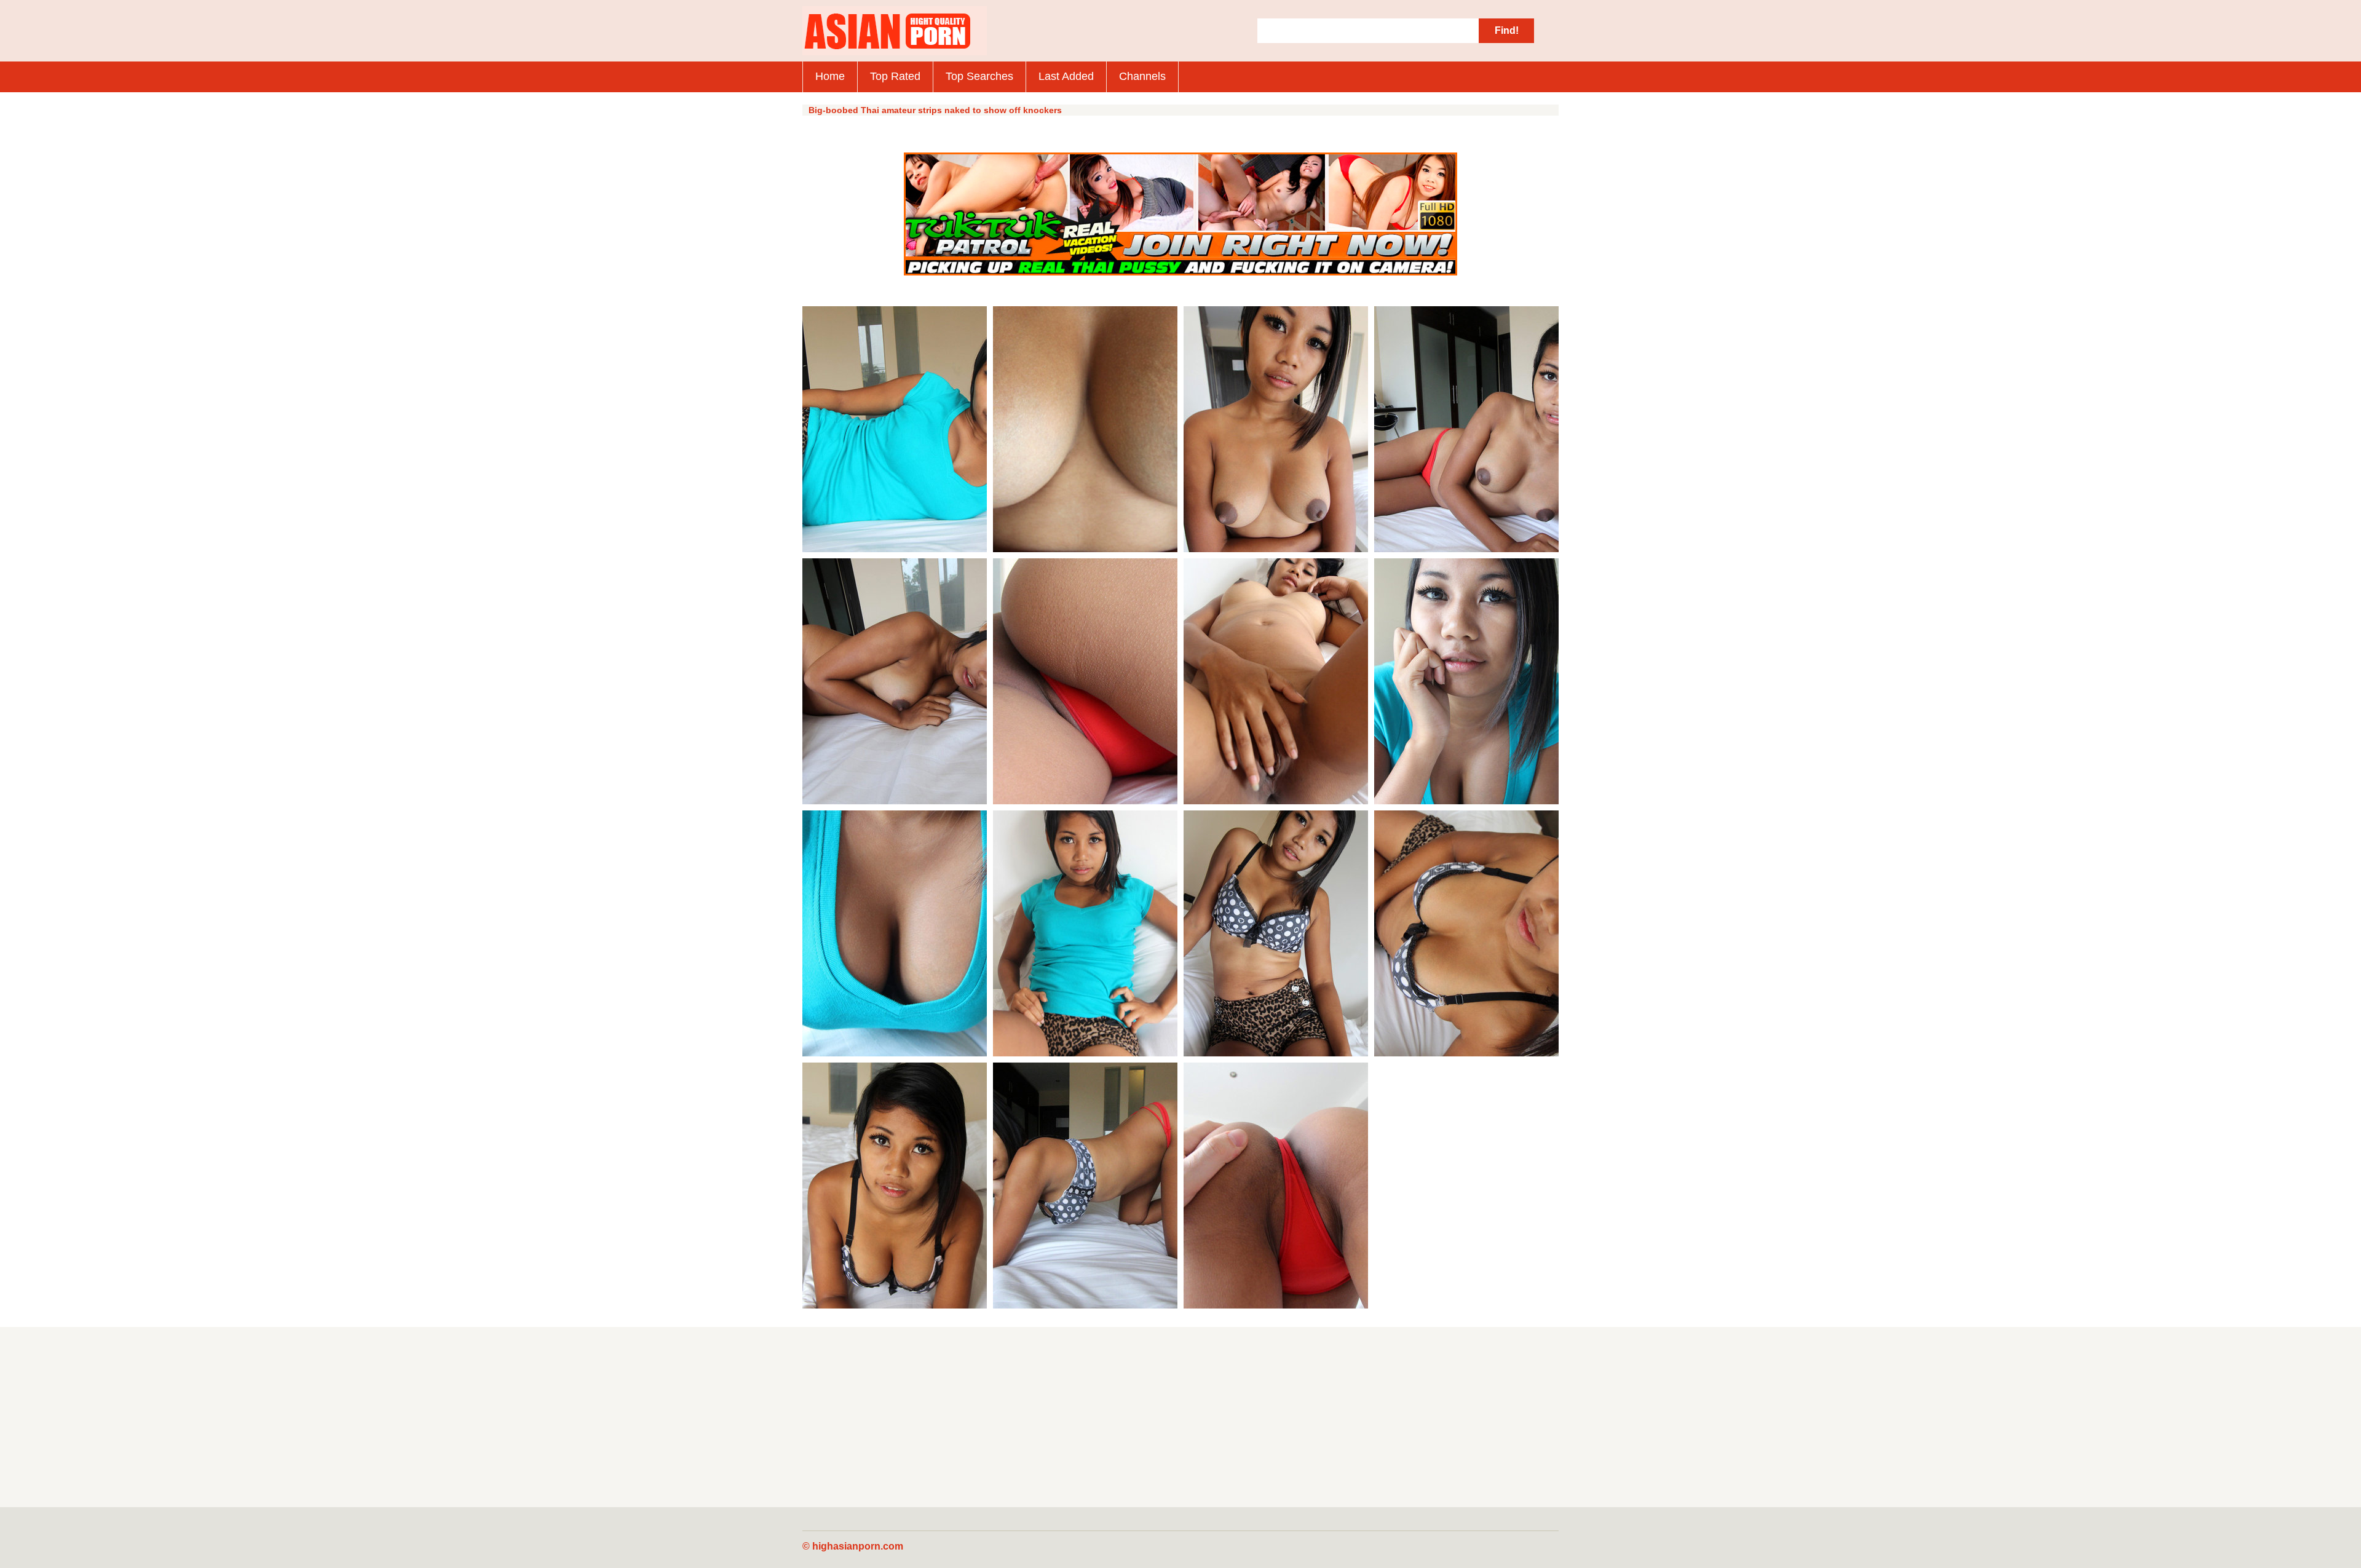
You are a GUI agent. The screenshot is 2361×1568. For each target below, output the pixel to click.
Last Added (1066, 76)
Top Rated (895, 76)
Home (830, 76)
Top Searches (979, 76)
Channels (1142, 76)
